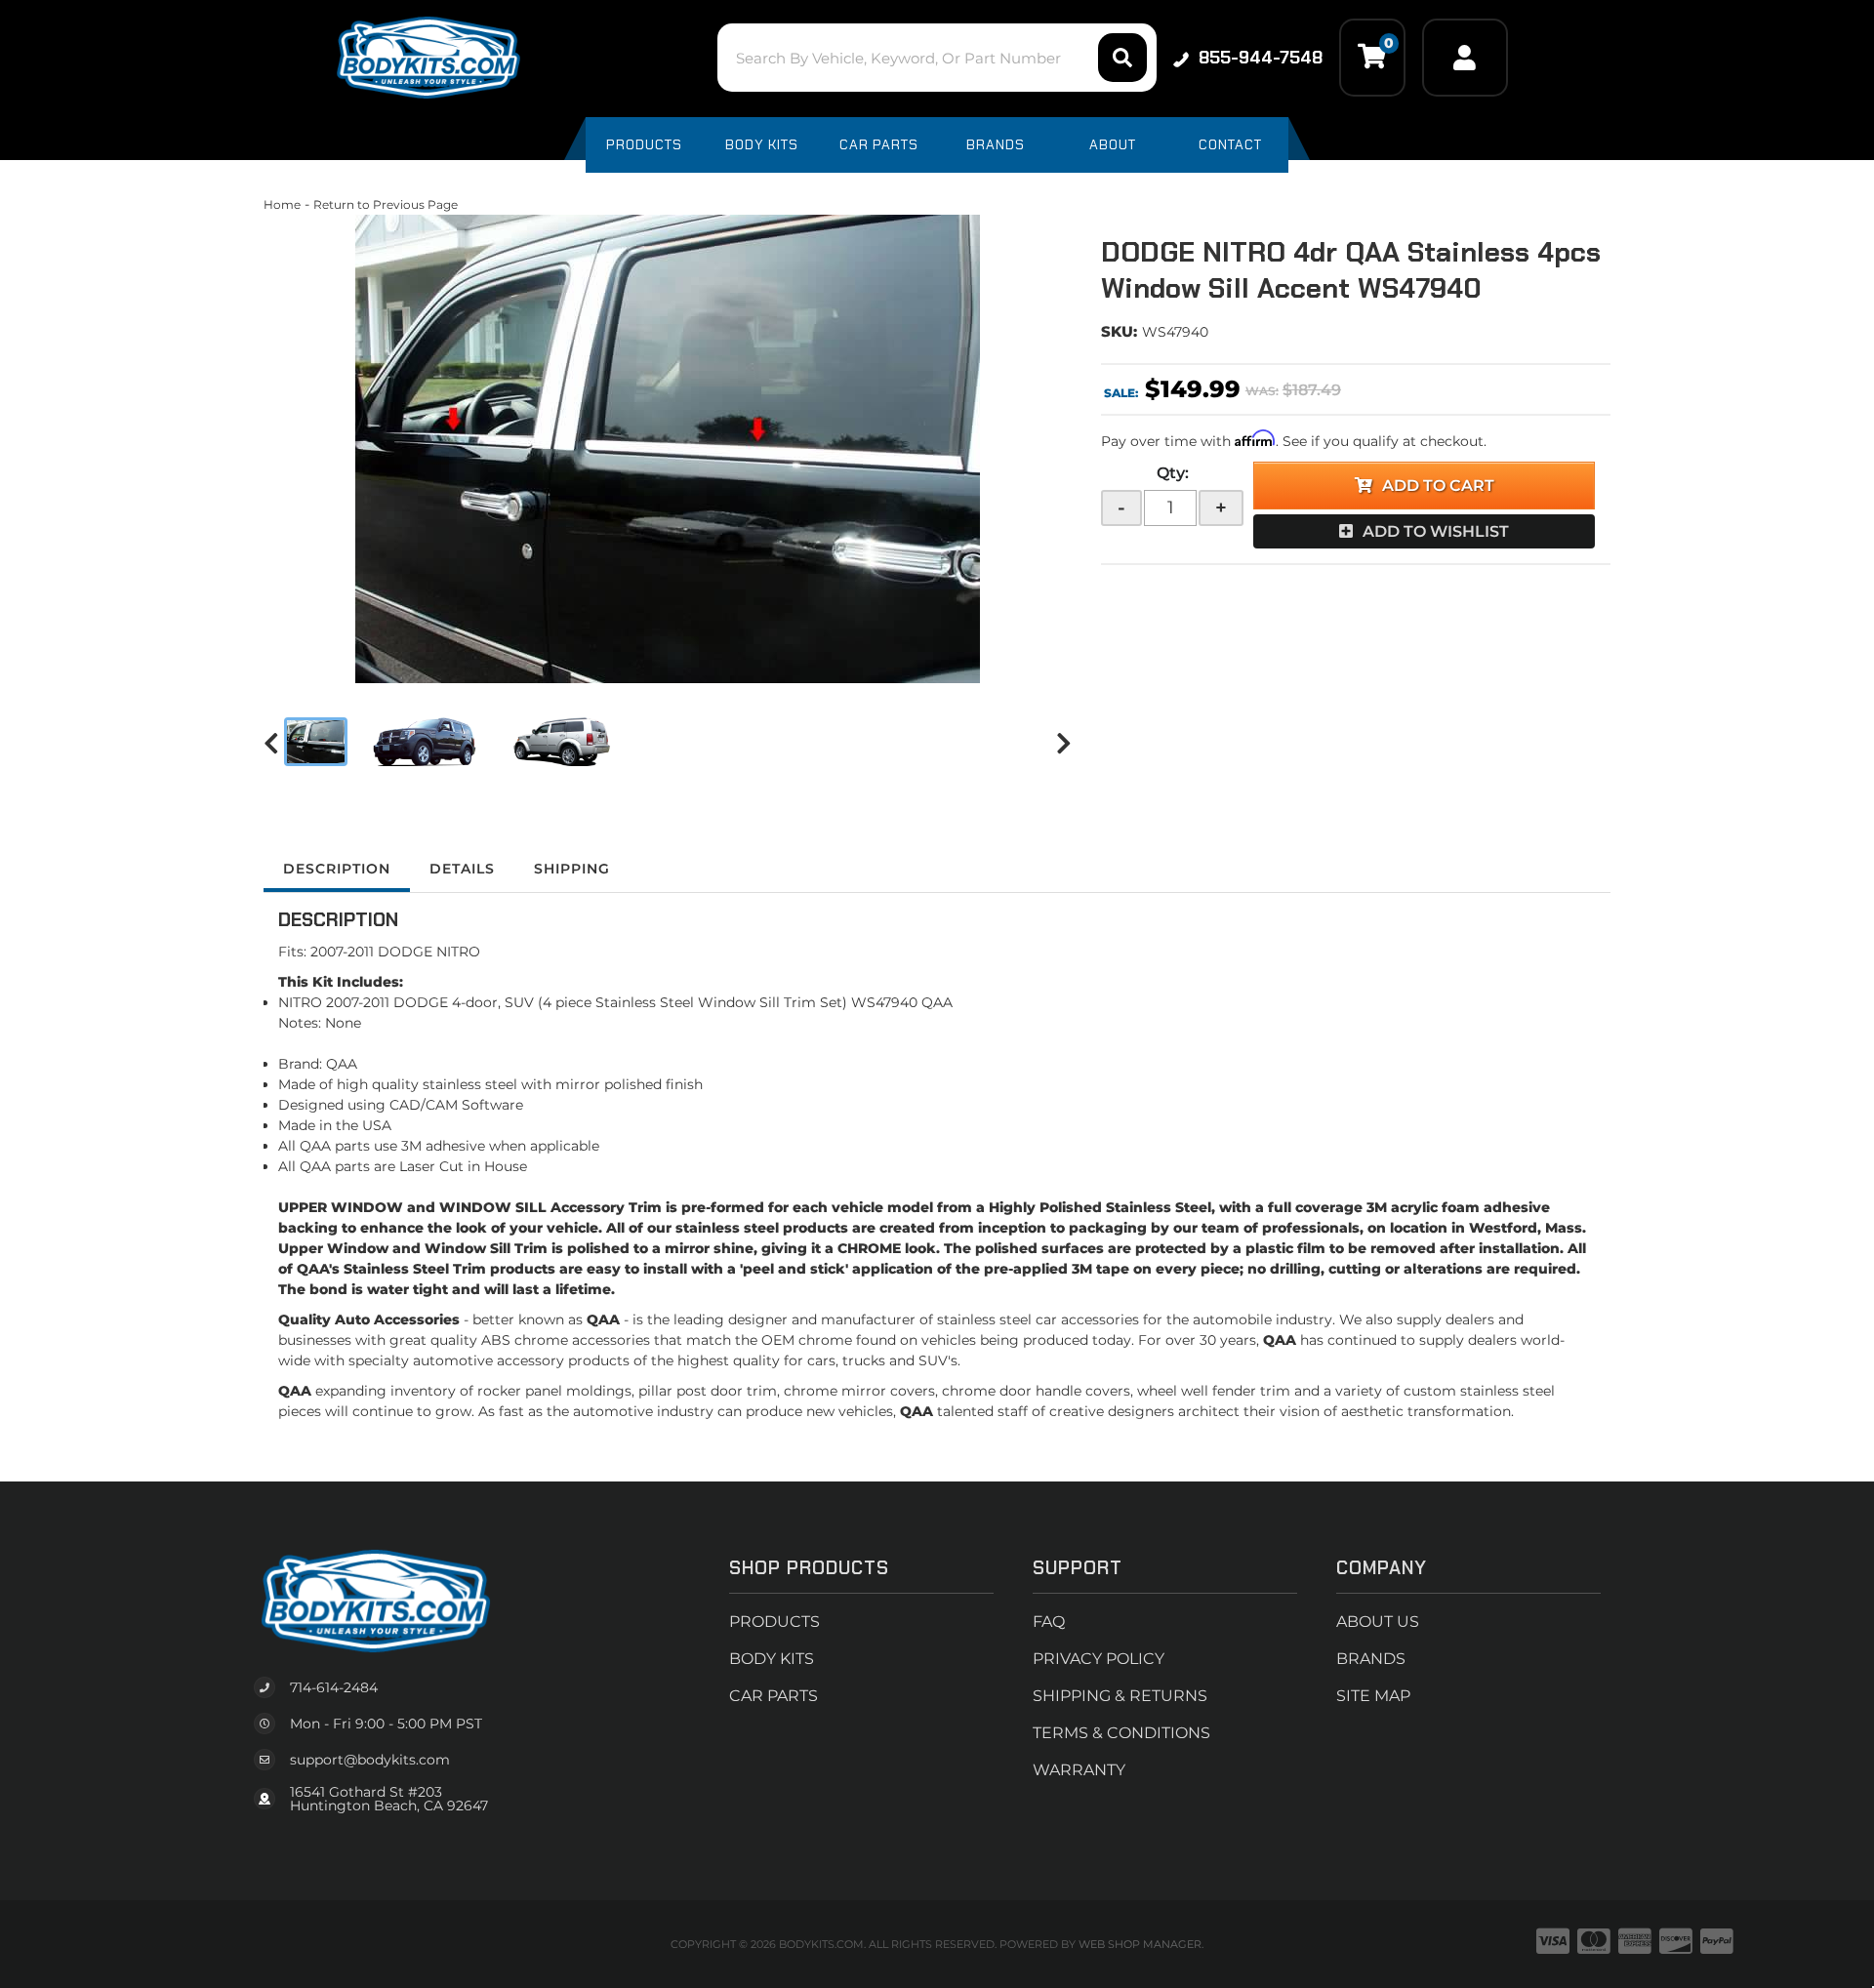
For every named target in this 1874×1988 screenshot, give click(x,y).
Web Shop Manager (1140, 1944)
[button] (937, 58)
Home (282, 204)
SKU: (1119, 331)
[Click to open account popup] (1465, 58)
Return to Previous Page (386, 204)
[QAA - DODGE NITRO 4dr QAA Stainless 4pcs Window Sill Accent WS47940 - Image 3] (558, 742)
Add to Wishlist (1436, 531)
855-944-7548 (1261, 58)
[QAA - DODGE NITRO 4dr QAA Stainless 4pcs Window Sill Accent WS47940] (668, 449)
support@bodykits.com (370, 1760)
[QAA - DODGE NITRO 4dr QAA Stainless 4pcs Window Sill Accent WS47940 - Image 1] (316, 742)
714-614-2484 (334, 1687)
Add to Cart (1438, 486)
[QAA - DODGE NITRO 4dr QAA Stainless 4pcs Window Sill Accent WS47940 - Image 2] (422, 742)
